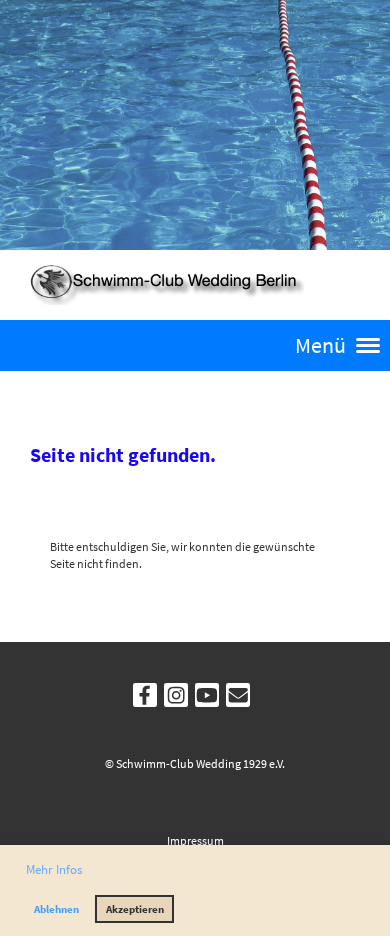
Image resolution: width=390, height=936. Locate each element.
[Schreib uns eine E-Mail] (238, 698)
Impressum (195, 840)
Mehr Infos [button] (54, 869)
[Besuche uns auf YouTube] (207, 698)
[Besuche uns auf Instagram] (176, 698)
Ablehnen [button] (56, 909)
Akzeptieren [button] (135, 909)
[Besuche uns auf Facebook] (145, 698)
